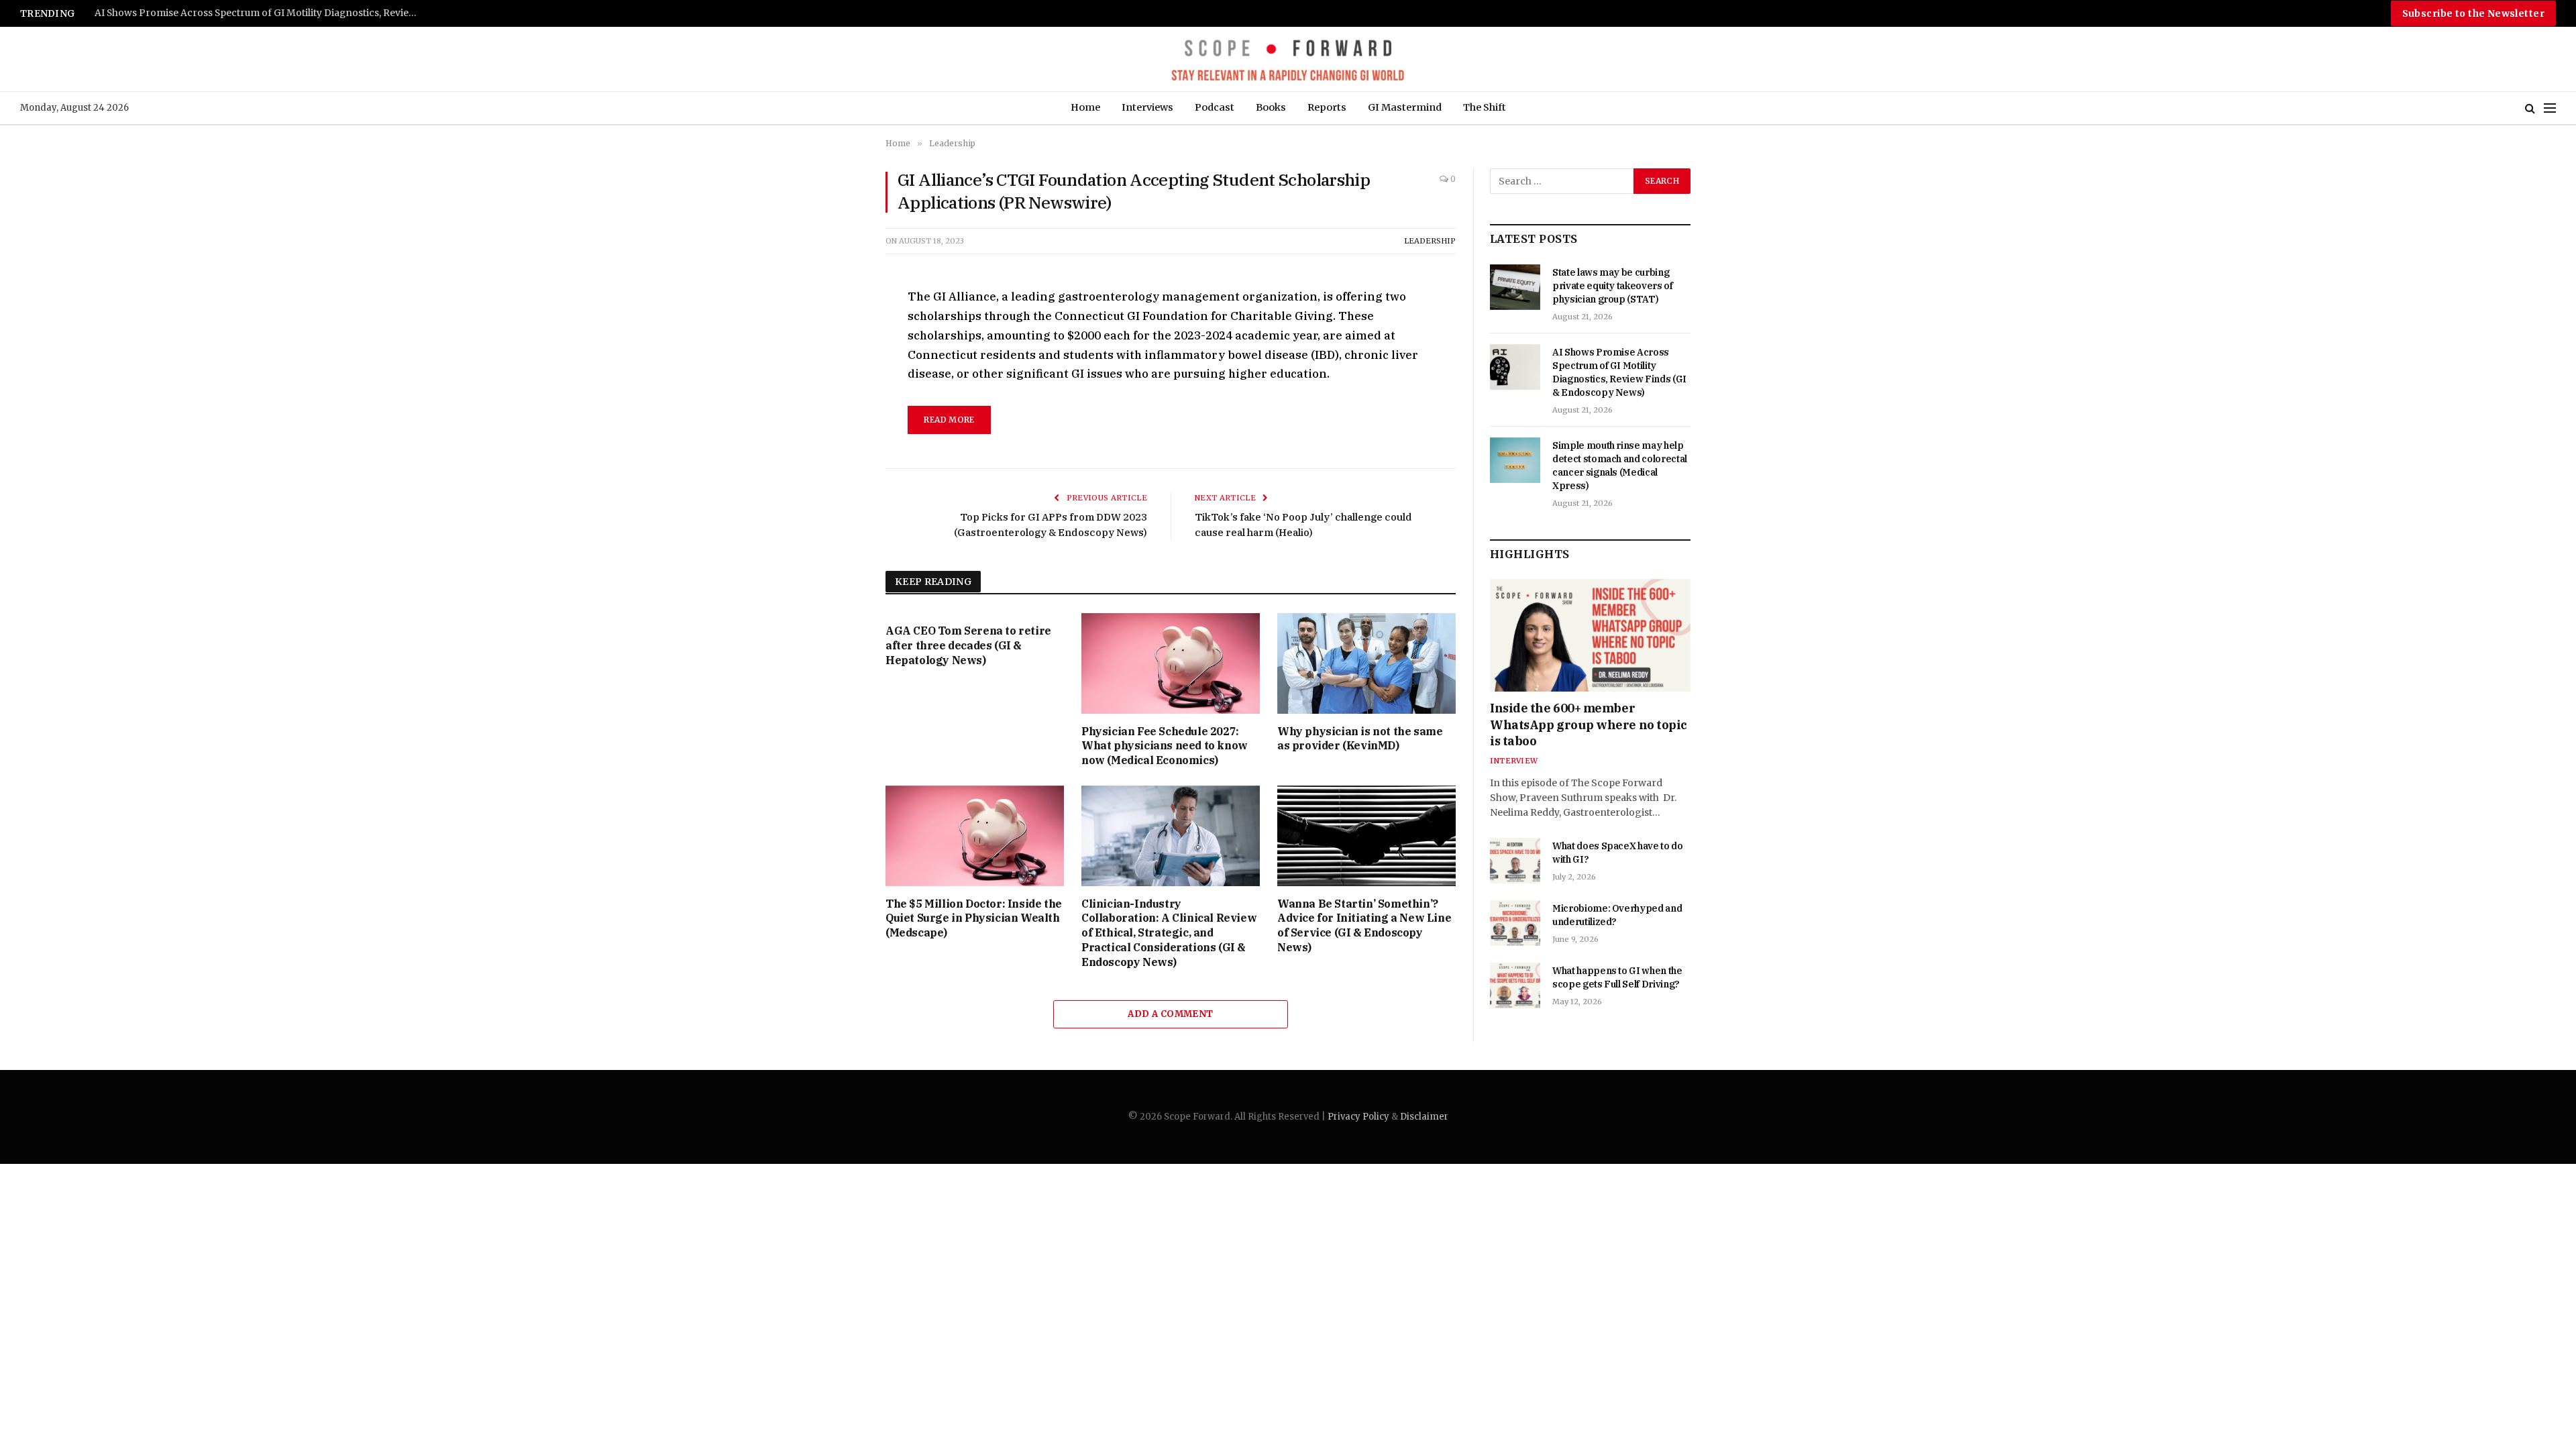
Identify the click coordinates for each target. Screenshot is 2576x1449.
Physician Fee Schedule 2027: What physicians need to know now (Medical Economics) (1165, 746)
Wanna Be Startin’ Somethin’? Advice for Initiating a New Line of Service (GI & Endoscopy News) (1364, 925)
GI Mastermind (1405, 107)
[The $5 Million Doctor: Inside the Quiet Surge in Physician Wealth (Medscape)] (975, 836)
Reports (1327, 107)
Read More (949, 420)
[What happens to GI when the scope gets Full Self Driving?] (1515, 985)
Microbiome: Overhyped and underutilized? (1617, 915)
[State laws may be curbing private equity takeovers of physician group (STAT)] (1515, 287)
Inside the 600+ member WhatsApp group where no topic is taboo (1589, 724)
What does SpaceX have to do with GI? (1618, 853)
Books (1271, 107)
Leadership (1430, 241)
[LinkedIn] (838, 392)
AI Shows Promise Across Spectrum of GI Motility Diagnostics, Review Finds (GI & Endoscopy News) (1619, 372)
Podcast (1215, 107)
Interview (1514, 761)
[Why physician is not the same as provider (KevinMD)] (1366, 663)
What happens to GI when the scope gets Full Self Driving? (1617, 977)
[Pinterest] (838, 423)
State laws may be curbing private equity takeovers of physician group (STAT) (1613, 286)
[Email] (838, 453)
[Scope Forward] (1288, 59)
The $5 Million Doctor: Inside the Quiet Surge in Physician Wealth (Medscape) (974, 918)
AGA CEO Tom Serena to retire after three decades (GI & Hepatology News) (968, 645)
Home (1085, 107)
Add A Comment (1170, 1014)
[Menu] (2550, 108)
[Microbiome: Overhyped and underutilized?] (1515, 923)
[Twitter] (838, 361)
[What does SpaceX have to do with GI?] (1515, 861)
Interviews (1147, 107)
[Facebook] (838, 330)
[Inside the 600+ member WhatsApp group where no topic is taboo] (1590, 635)
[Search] (2530, 108)
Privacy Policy (1358, 1117)
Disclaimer (1424, 1117)
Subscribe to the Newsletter (2473, 13)
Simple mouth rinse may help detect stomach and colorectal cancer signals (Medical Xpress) (262, 13)
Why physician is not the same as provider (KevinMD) (1360, 739)
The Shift (1485, 107)
